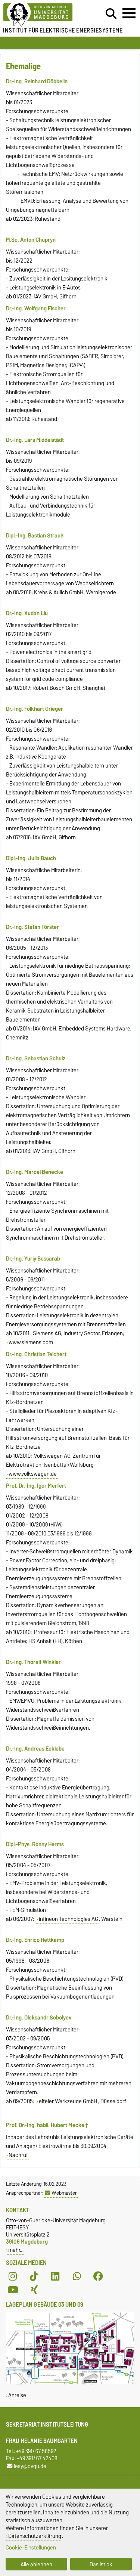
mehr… (16, 2250)
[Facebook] (98, 2276)
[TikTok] (34, 2276)
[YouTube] (13, 2290)
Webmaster (64, 2193)
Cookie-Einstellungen (31, 2547)
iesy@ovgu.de (30, 2466)
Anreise (17, 2395)
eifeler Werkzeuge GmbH (68, 2101)
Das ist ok (101, 2564)
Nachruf (18, 2155)
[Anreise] (70, 2383)
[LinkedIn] (55, 2276)
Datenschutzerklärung (35, 2536)
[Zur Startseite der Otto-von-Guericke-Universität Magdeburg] (43, 15)
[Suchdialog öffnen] (111, 14)
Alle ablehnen (36, 2564)
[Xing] (34, 2290)
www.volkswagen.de (33, 1474)
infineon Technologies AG (69, 1919)
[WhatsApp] (77, 2276)
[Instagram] (13, 2276)
